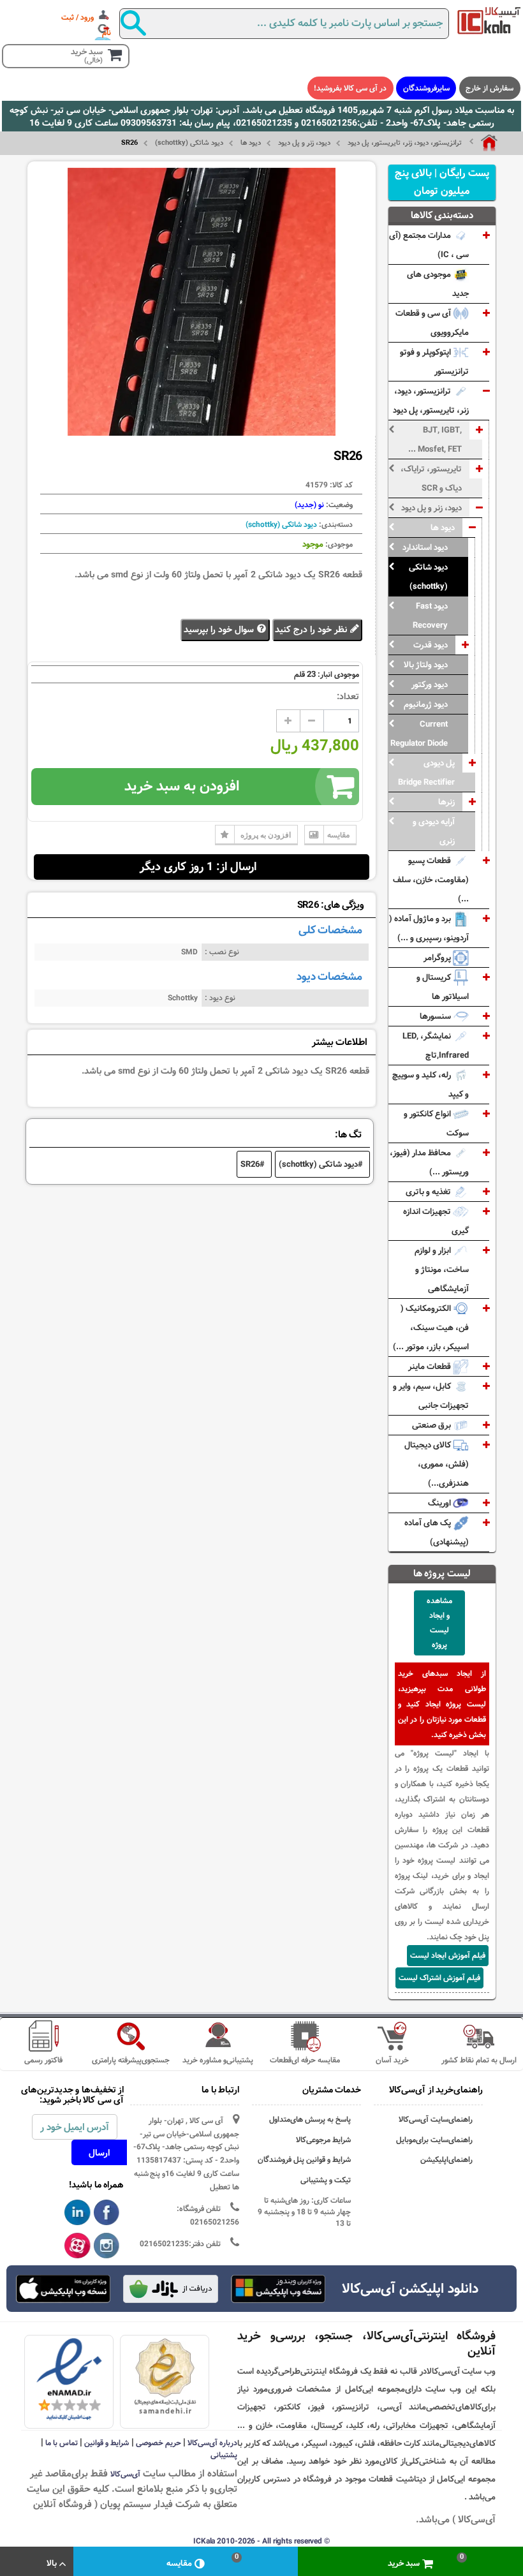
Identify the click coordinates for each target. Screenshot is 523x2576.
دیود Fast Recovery (430, 616)
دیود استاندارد (425, 547)
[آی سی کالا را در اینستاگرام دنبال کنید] (107, 2246)
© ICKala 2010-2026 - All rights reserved (261, 2541)
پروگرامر (438, 958)
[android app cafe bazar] (170, 2290)
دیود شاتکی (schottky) (189, 143)
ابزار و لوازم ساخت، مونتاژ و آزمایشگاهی (442, 1269)
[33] (63, 2289)
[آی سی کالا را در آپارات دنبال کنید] (77, 2246)
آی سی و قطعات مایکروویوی (432, 323)
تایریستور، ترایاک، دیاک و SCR (431, 478)
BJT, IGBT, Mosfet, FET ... (435, 440)
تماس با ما (62, 2443)
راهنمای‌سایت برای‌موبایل (434, 2140)
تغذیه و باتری (429, 1192)
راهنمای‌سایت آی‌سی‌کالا (436, 2120)
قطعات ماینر (431, 1366)
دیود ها (251, 143)
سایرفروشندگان (426, 88)
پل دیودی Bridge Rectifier (426, 773)
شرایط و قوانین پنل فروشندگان (304, 2160)
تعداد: (348, 697)
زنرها (446, 802)
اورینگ (440, 1503)
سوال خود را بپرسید (220, 630)
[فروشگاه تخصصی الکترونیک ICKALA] (489, 20)
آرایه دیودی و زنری (434, 831)
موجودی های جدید (438, 284)
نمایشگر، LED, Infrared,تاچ (436, 1046)
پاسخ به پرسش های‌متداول (310, 2120)
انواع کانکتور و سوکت (436, 1123)
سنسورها (436, 1016)
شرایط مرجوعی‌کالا (323, 2140)
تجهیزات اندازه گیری (436, 1221)
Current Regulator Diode (419, 734)
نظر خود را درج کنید (312, 630)
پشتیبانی (224, 2455)
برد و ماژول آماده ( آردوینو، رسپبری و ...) (429, 928)
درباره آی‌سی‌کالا (212, 2443)
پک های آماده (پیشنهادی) (437, 1532)
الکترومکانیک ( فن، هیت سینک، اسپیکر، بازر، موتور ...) (431, 1328)
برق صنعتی (432, 1425)
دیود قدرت (431, 645)
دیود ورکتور (430, 685)
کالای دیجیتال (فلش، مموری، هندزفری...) (437, 1464)
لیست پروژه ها (442, 1573)
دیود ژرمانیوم (426, 704)
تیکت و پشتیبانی (326, 2180)
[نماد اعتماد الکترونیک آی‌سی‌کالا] (69, 2380)
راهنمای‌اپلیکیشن (446, 2160)
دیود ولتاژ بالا (426, 665)
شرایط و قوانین (107, 2443)
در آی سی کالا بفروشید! (350, 88)
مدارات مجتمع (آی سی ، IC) (429, 245)
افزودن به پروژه (266, 835)
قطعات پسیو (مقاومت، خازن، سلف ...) (431, 880)
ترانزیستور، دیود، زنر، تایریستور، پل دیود (405, 143)
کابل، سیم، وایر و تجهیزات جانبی (431, 1396)
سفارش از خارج (490, 88)
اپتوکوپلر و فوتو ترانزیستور (434, 362)
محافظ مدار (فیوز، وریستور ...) (429, 1162)
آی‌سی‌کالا (125, 2474)
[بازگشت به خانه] (483, 143)
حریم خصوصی (158, 2443)
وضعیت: (338, 505)
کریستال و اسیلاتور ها (443, 987)
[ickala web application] (278, 2290)
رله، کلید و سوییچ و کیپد (431, 1084)
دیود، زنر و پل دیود (304, 143)
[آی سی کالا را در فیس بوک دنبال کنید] (107, 2213)
